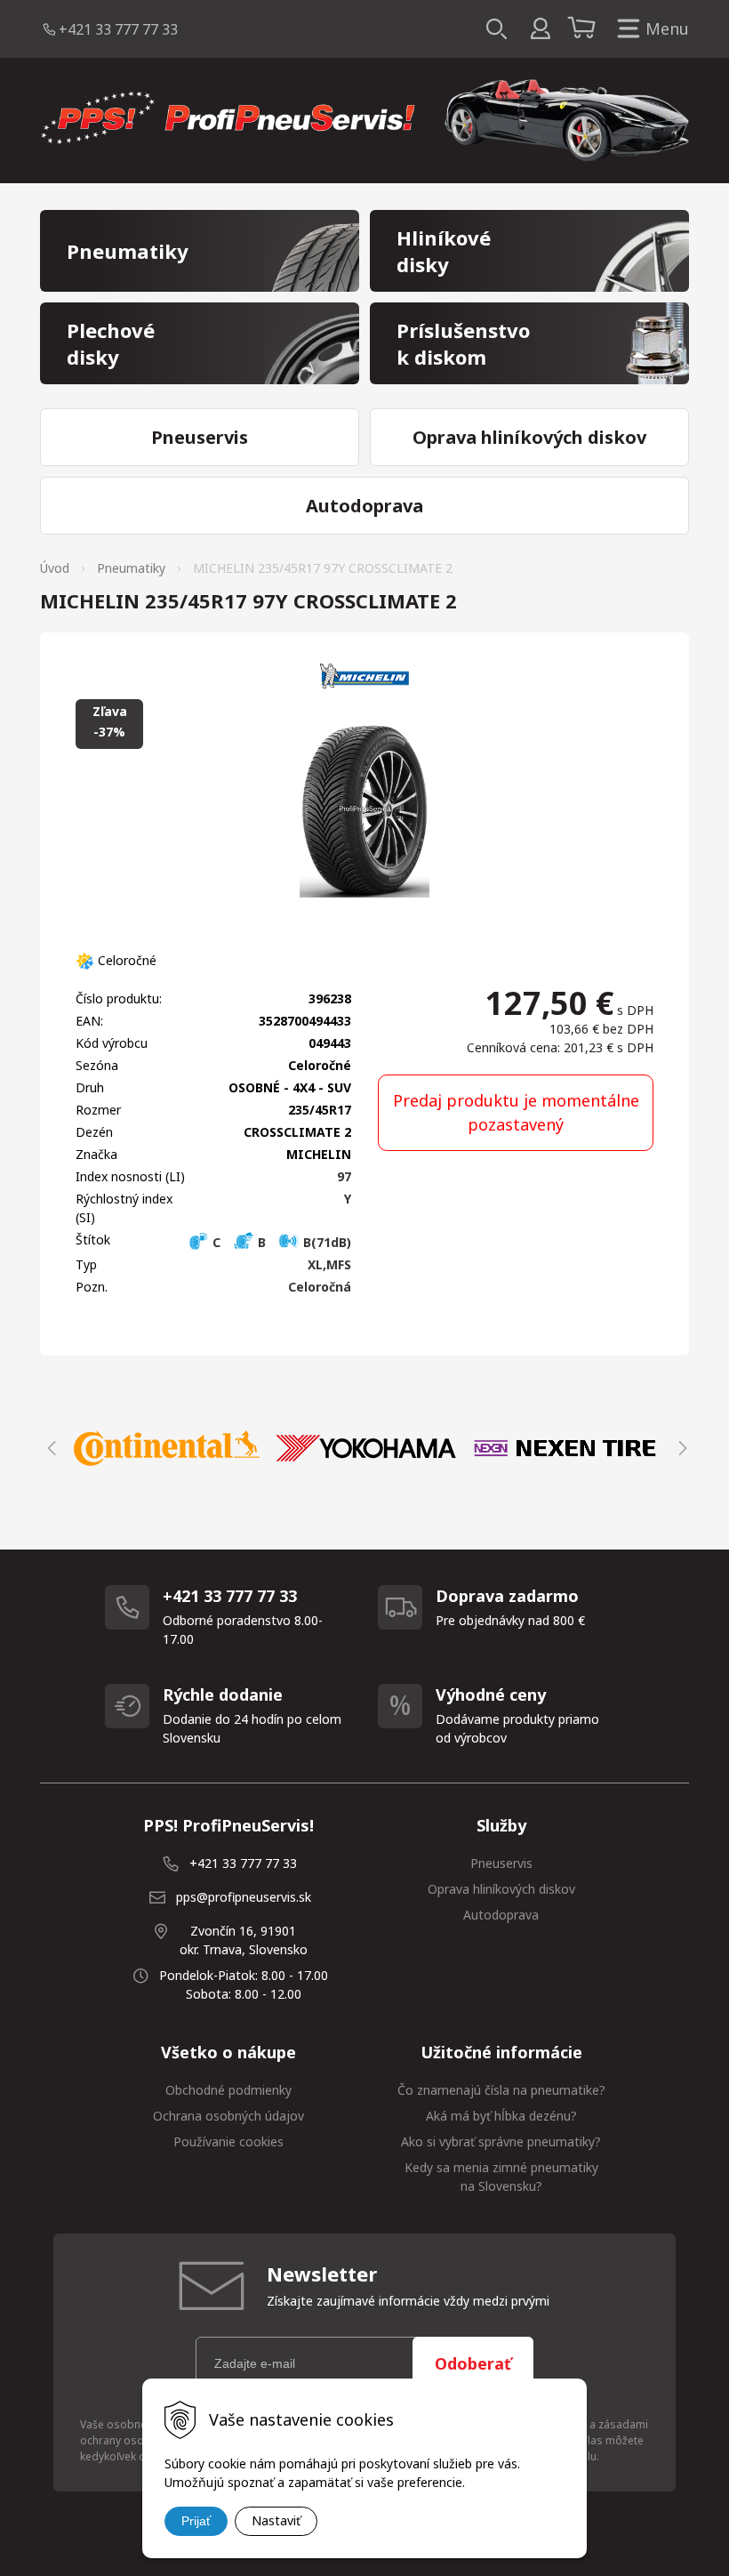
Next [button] (680, 1448)
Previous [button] (49, 1448)
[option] (166, 1448)
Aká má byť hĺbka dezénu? (501, 2116)
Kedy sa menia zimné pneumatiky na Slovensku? (501, 2177)
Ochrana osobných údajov (228, 2116)
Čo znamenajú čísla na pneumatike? (501, 2090)
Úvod (55, 568)
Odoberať (473, 2363)
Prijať (196, 2521)
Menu (667, 28)
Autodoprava (501, 1915)
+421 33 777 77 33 (118, 29)
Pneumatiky (131, 568)
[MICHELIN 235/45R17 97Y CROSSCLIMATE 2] (364, 809)
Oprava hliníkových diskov (501, 1889)
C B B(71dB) (280, 1242)
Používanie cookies (228, 2141)
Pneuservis (501, 1863)
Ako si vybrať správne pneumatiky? (501, 2141)
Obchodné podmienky (228, 2090)
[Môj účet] (540, 29)
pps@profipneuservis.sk (244, 1897)
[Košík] (584, 29)
